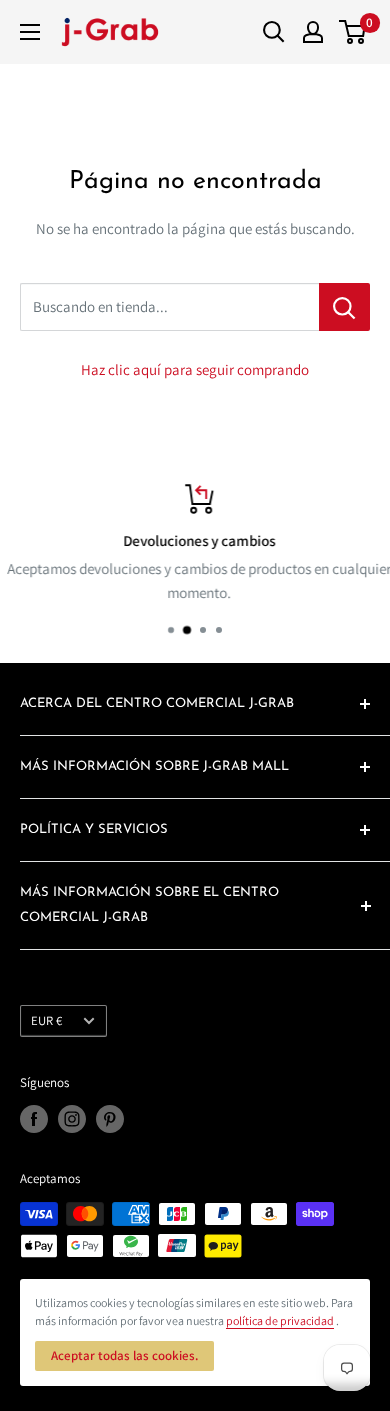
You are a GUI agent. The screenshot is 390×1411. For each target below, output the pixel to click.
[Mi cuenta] (313, 32)
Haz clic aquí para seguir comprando (195, 369)
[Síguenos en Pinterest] (110, 1119)
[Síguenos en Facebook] (34, 1119)
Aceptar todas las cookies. (124, 1355)
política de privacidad (280, 1320)
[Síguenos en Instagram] (72, 1119)
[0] (353, 32)
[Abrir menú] (30, 32)
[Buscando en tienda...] (344, 307)
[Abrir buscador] (274, 32)
